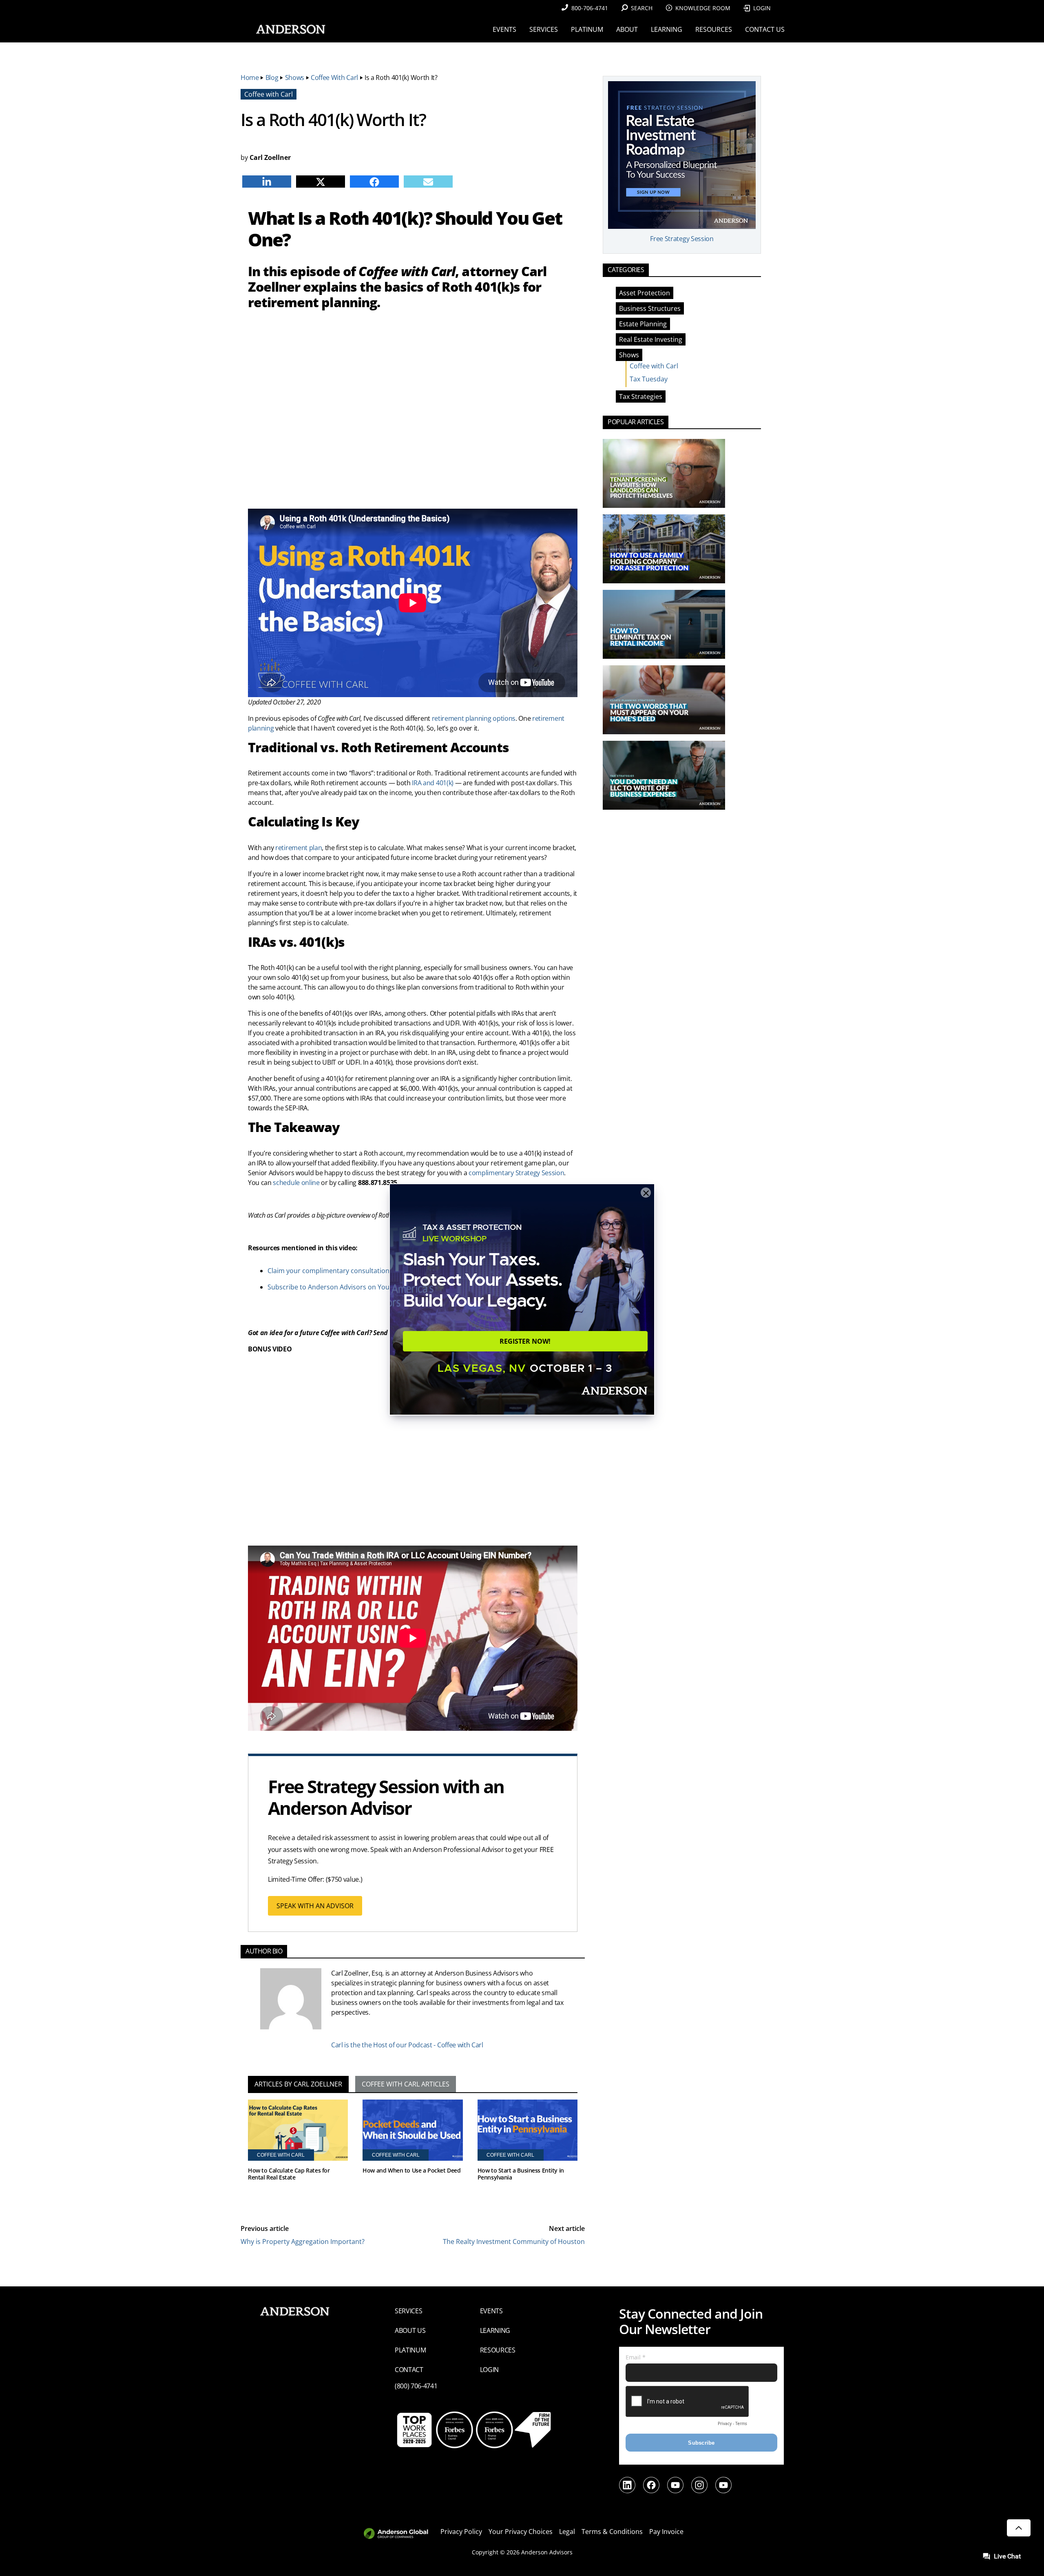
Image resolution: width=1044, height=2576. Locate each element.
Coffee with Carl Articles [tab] (406, 2084)
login (489, 2370)
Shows (295, 78)
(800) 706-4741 (416, 2386)
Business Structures (650, 308)
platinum (410, 2350)
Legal (567, 2532)
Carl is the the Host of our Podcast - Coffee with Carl (407, 2045)
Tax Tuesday (649, 379)
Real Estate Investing (651, 339)
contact (409, 2370)
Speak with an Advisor (315, 1906)
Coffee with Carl (334, 78)
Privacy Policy (461, 2532)
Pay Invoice (666, 2532)
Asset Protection (645, 293)
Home (250, 78)
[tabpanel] (413, 2152)
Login (762, 8)
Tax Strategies (641, 396)
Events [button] (504, 29)
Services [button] (544, 29)
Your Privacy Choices (521, 2532)
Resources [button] (714, 29)
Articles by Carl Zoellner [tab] (298, 2084)
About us (410, 2330)
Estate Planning (643, 324)
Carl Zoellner (270, 157)
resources (498, 2350)
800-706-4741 (590, 8)
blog (272, 78)
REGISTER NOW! (525, 1341)
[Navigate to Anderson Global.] (401, 2534)
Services (408, 2311)
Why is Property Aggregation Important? (303, 2242)
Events (491, 2311)
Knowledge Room (703, 8)
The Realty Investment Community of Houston (514, 2242)
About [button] (627, 29)
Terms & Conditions (612, 2532)
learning (495, 2330)
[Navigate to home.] (289, 29)
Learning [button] (667, 29)
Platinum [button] (587, 29)
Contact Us (765, 29)
